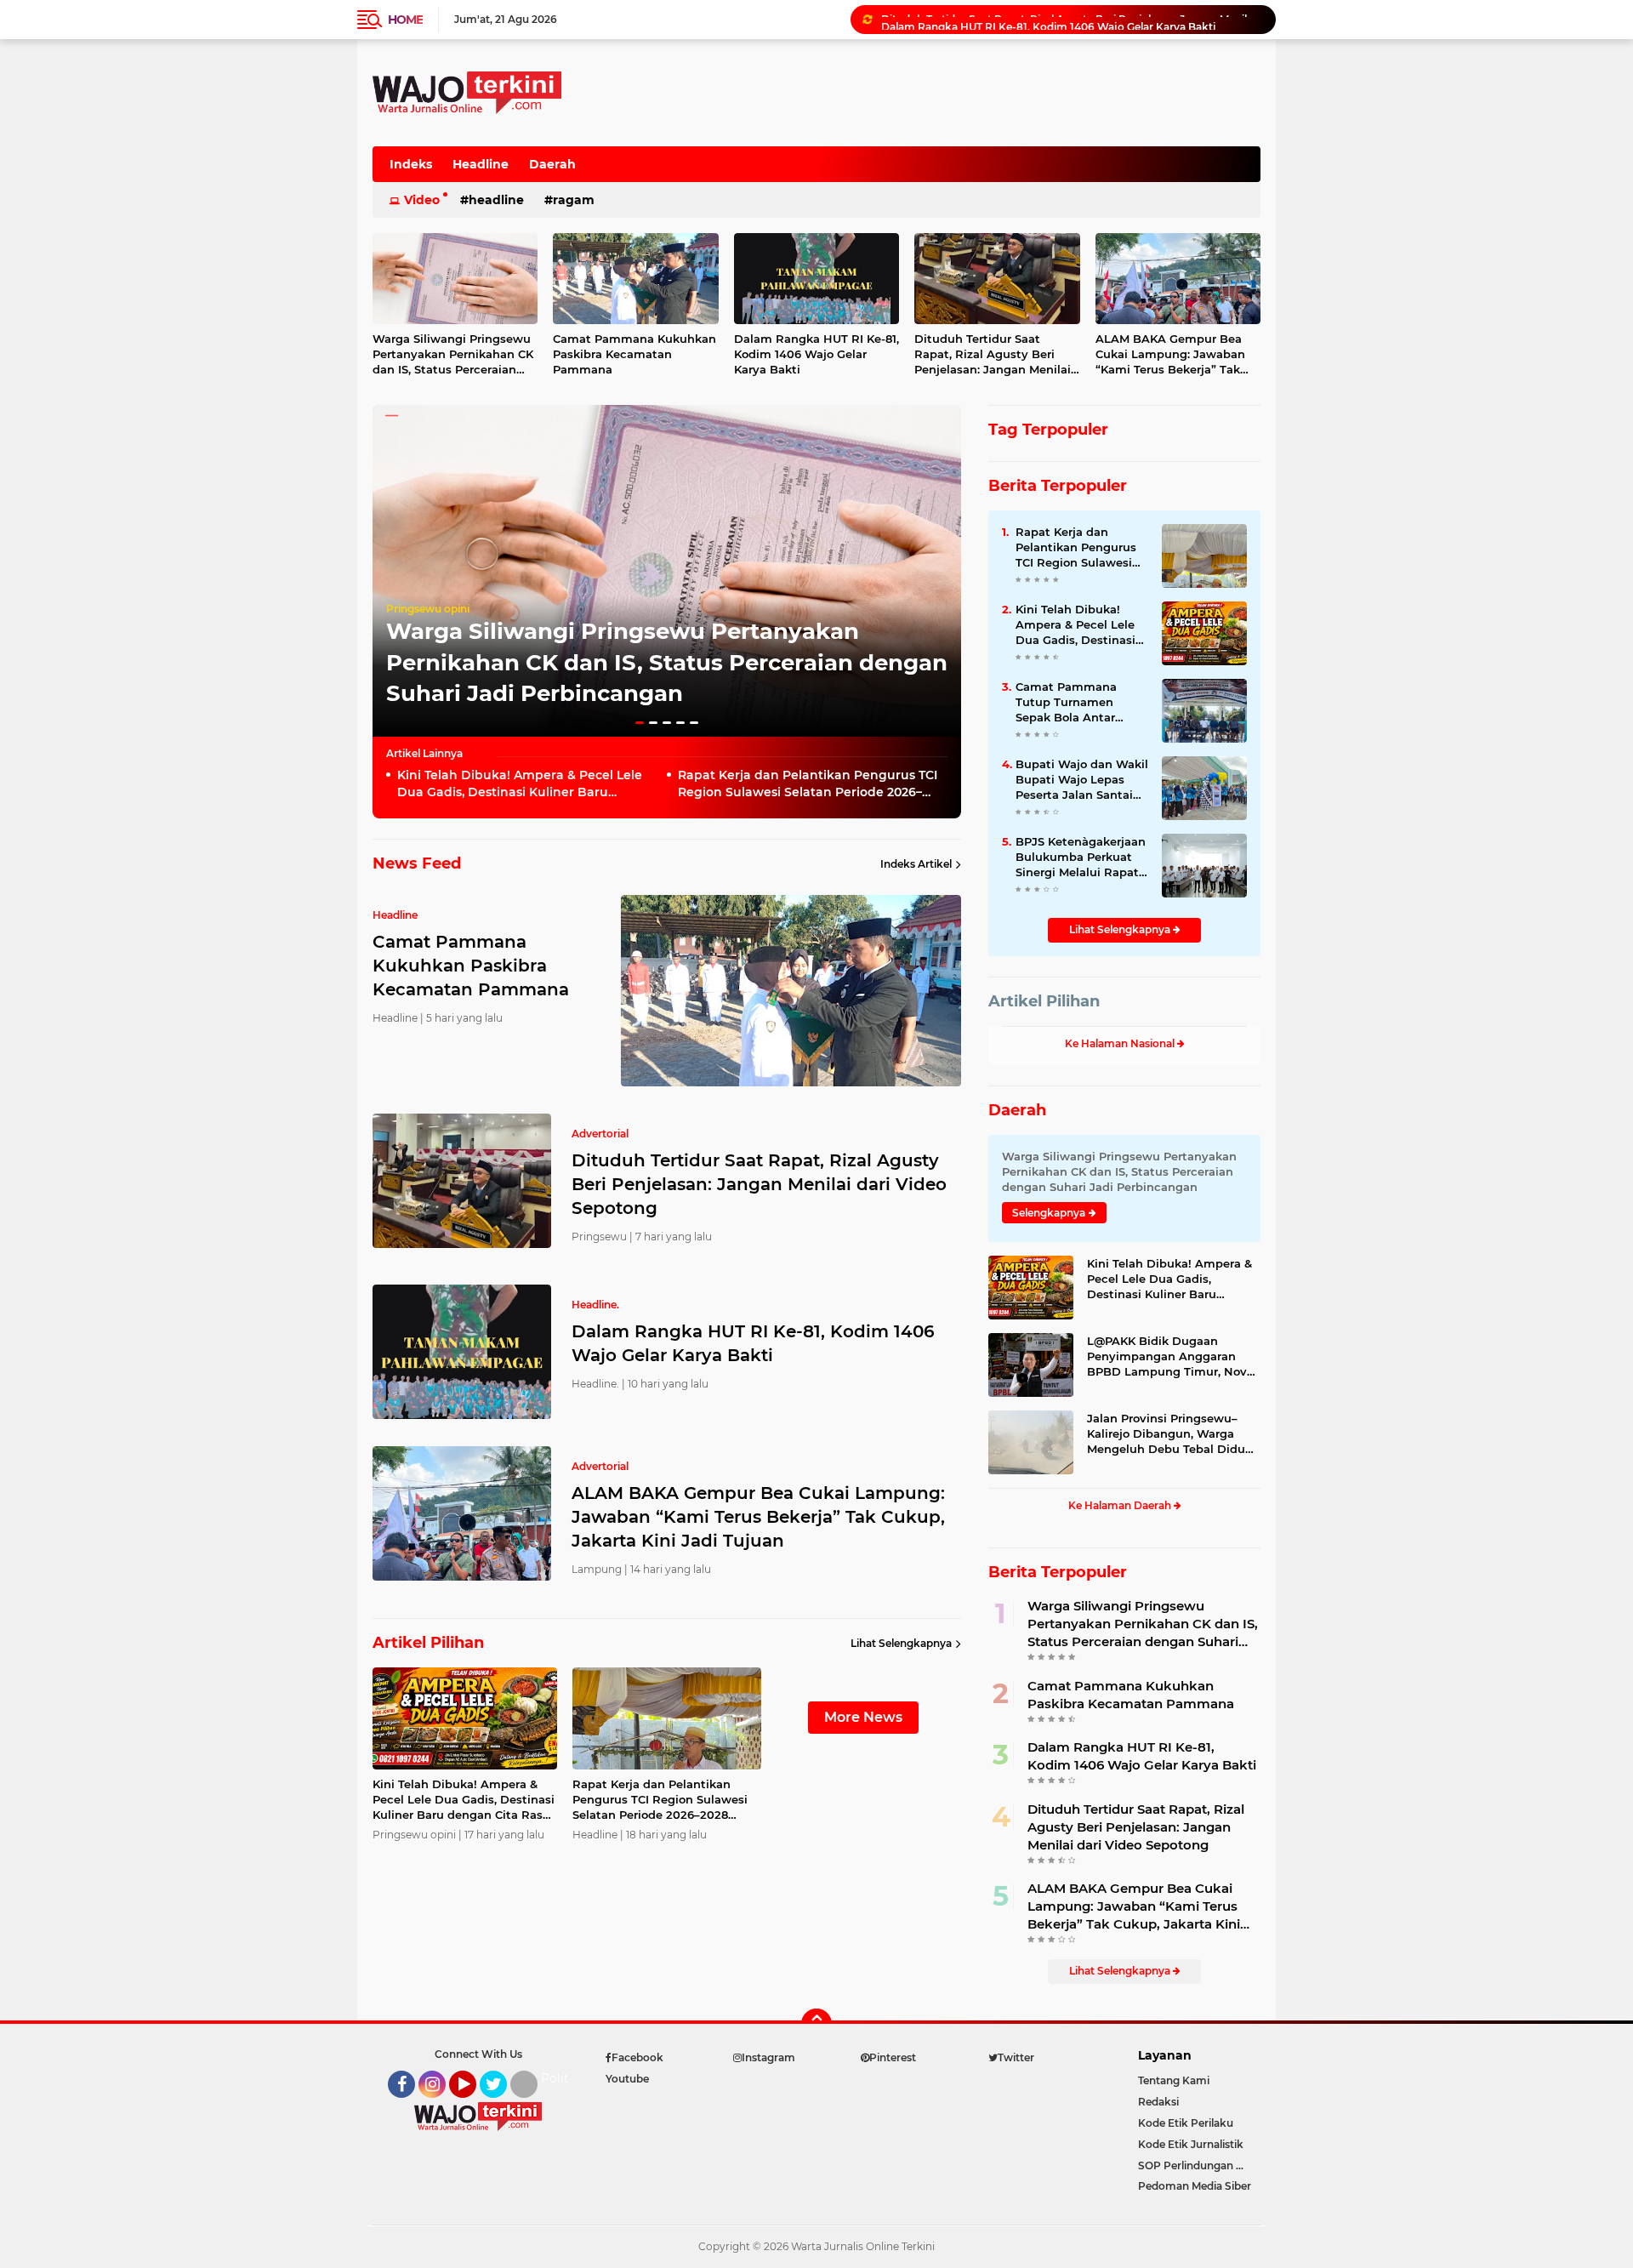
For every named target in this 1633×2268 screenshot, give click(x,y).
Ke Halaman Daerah (1121, 1505)
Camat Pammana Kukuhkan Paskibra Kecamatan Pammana (634, 354)
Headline (481, 164)
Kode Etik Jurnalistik (1191, 2144)
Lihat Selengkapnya (901, 1643)
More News (863, 1717)
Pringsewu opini (428, 609)
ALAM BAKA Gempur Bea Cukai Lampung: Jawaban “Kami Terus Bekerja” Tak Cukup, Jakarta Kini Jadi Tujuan (1170, 355)
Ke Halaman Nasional (1121, 1043)
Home (405, 20)
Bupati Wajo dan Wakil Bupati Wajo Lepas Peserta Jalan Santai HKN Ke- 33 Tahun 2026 (1082, 780)
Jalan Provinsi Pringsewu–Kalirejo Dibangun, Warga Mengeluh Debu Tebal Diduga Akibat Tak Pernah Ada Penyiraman (1173, 1434)
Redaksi (1158, 2102)
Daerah (552, 164)
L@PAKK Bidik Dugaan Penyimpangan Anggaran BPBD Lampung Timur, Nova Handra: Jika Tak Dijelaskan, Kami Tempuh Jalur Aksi (1170, 1357)
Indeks (411, 164)
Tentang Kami (1174, 2080)
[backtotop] (816, 2024)
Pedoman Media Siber (1195, 2186)
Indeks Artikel (916, 864)
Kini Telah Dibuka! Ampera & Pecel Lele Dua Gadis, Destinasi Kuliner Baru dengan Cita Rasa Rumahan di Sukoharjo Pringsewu (526, 784)
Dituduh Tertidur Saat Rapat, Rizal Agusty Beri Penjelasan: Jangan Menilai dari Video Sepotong (993, 355)
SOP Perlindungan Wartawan (1199, 2165)
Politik (560, 2078)
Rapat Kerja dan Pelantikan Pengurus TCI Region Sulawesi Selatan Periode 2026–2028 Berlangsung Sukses (808, 784)
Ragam (574, 200)
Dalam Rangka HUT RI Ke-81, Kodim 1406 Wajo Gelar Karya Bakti (1048, 19)
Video (422, 200)
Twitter (501, 2106)
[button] (640, 723)
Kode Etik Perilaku (1186, 2123)
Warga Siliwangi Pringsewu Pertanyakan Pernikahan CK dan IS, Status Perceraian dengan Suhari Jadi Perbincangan (453, 355)
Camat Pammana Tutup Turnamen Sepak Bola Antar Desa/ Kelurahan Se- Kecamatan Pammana (1080, 703)
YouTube (474, 2106)
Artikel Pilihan (1044, 1001)
